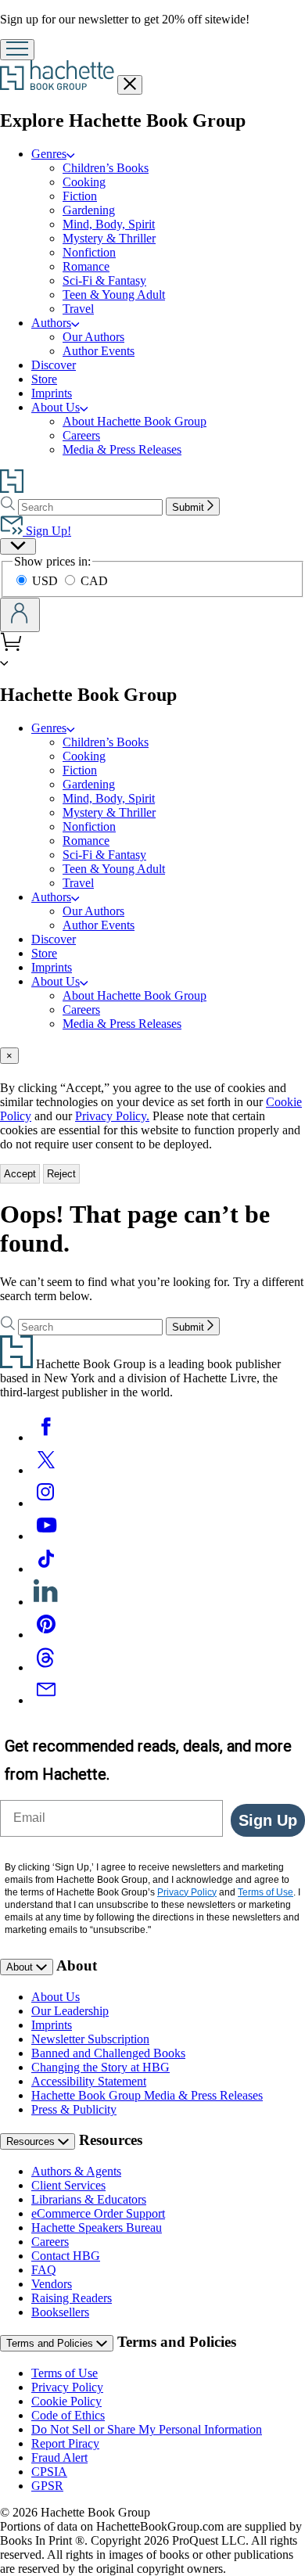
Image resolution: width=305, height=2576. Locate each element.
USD (47, 581)
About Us (56, 407)
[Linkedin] (46, 1602)
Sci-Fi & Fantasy (104, 280)
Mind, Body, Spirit (109, 224)
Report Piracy (65, 2443)
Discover (54, 365)
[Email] (46, 1700)
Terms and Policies (51, 2343)
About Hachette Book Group (135, 421)
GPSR (47, 2486)
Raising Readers (72, 2298)
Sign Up (268, 1820)
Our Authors (93, 337)
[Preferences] (18, 546)
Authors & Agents (76, 2171)
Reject (61, 1174)
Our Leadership (70, 2011)
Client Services (68, 2185)
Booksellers (60, 2312)
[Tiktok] (46, 1569)
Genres (49, 154)
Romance (86, 266)
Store (44, 379)
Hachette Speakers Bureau (97, 2228)
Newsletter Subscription (90, 2039)
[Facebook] (46, 1437)
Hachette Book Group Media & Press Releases (147, 2095)
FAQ (44, 2270)
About (21, 1967)
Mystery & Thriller (109, 238)
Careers (81, 435)
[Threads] (46, 1667)
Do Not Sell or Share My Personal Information (147, 2429)
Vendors (52, 2284)
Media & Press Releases (122, 449)
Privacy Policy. (112, 1116)
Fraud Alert (59, 2457)
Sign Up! (47, 531)
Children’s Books (106, 168)
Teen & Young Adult (114, 295)
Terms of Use (65, 2373)
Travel (78, 309)
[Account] (20, 615)
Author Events (99, 351)
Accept (20, 1174)
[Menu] (17, 50)
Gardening (89, 210)
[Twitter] (46, 1470)
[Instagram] (46, 1503)
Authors (51, 323)
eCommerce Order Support (98, 2213)
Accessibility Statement (89, 2081)
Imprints (52, 393)
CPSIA (49, 2472)
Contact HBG (66, 2256)
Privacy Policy (67, 2387)
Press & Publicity (74, 2109)
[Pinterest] (46, 1635)
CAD (94, 581)
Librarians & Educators (89, 2199)
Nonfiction (89, 252)
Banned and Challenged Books (108, 2053)
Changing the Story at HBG (100, 2067)
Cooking (84, 182)
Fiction (80, 196)
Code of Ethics (68, 2415)
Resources (32, 2141)
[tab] (152, 1056)
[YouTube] (46, 1536)
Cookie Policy (66, 2401)
